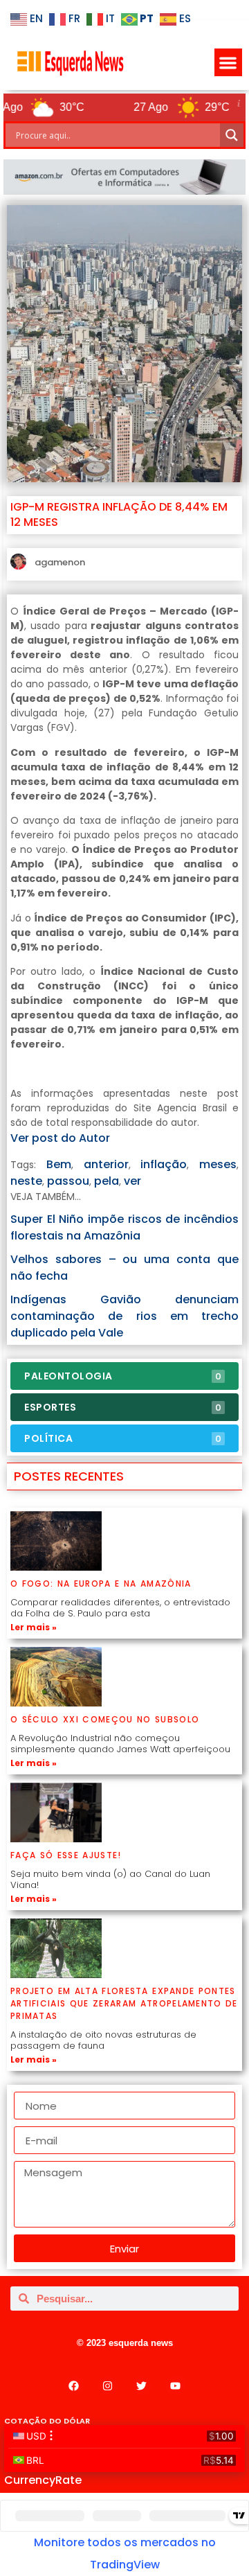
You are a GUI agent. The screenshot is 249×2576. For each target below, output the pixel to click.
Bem (59, 1164)
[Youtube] (176, 2385)
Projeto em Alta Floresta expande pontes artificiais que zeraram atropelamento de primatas (124, 2003)
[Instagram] (108, 2385)
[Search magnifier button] (232, 135)
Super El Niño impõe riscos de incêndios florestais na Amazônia (124, 1227)
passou (68, 1181)
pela (107, 1181)
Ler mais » (34, 1627)
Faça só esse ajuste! (66, 1855)
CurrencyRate (43, 2480)
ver (132, 1181)
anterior (106, 1164)
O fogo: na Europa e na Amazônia (101, 1583)
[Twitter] (142, 2385)
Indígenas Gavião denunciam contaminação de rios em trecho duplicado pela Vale (124, 1316)
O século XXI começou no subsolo (105, 1719)
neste (26, 1181)
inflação (164, 1164)
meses (218, 1164)
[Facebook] (74, 2385)
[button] (229, 63)
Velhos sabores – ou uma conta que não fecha (124, 1268)
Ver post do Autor (60, 1138)
